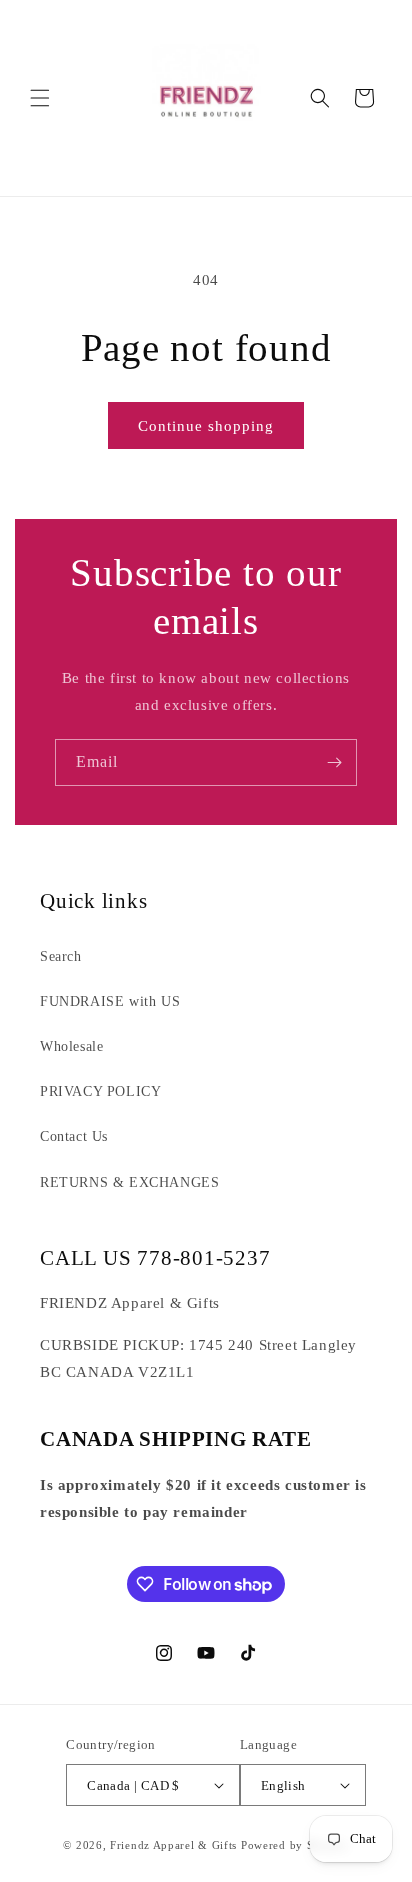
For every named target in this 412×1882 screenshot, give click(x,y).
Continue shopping (206, 426)
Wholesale (71, 1046)
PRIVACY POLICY (100, 1091)
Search (61, 956)
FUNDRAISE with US (110, 1001)
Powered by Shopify (295, 1845)
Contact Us (74, 1136)
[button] (40, 98)
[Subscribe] (334, 762)
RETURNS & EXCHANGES (129, 1182)
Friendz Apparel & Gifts (175, 1845)
